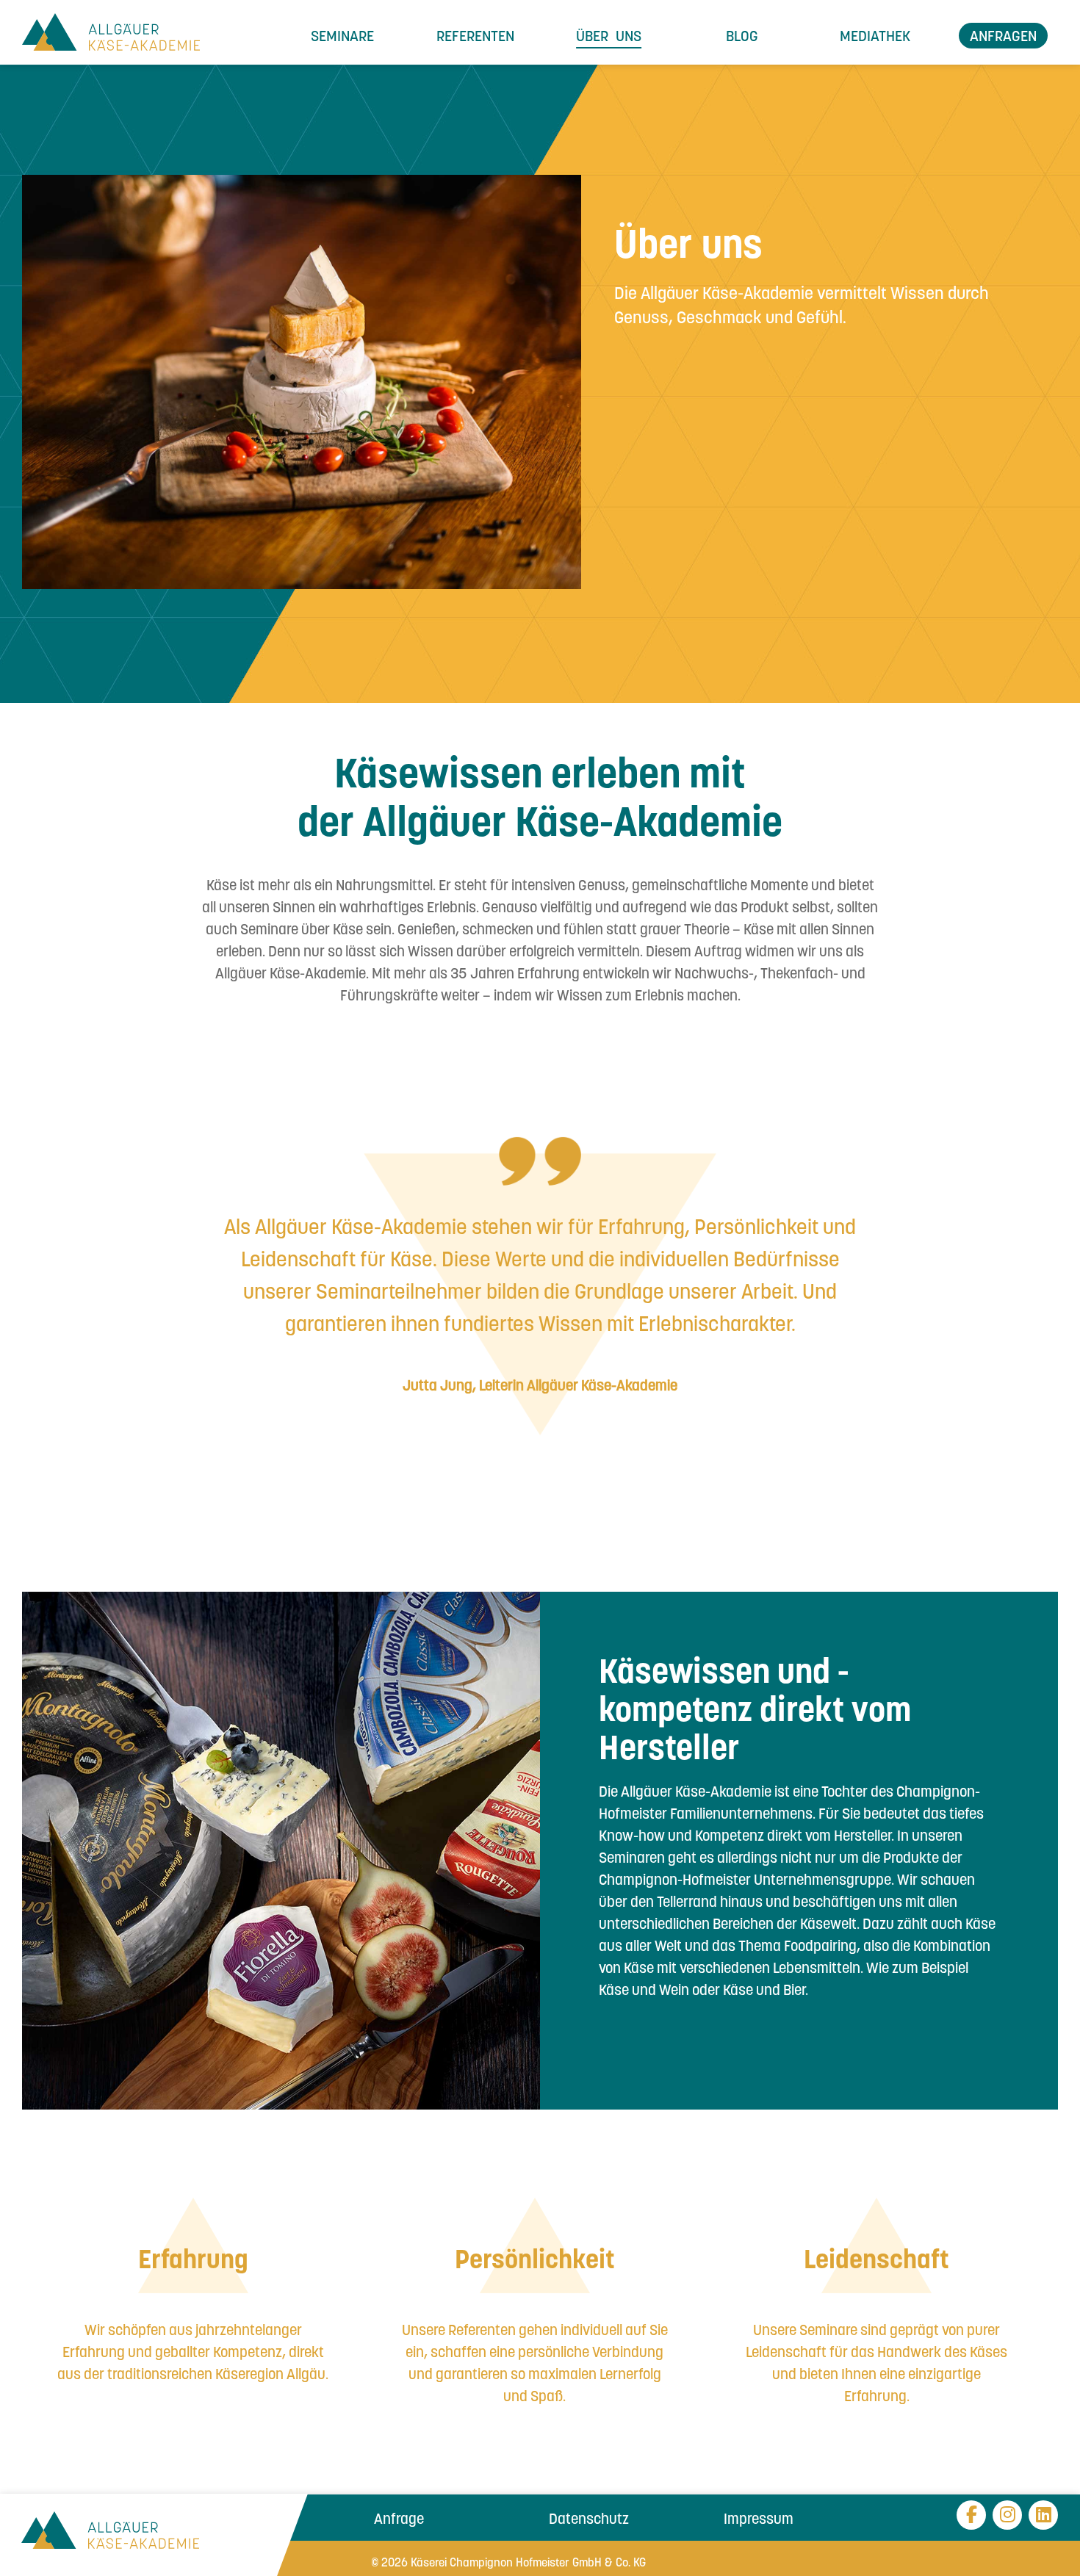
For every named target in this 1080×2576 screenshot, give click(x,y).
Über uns (609, 35)
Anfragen (1003, 35)
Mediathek (875, 35)
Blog (742, 35)
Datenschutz (589, 2518)
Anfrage (399, 2518)
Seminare (342, 35)
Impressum (759, 2518)
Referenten (475, 35)
